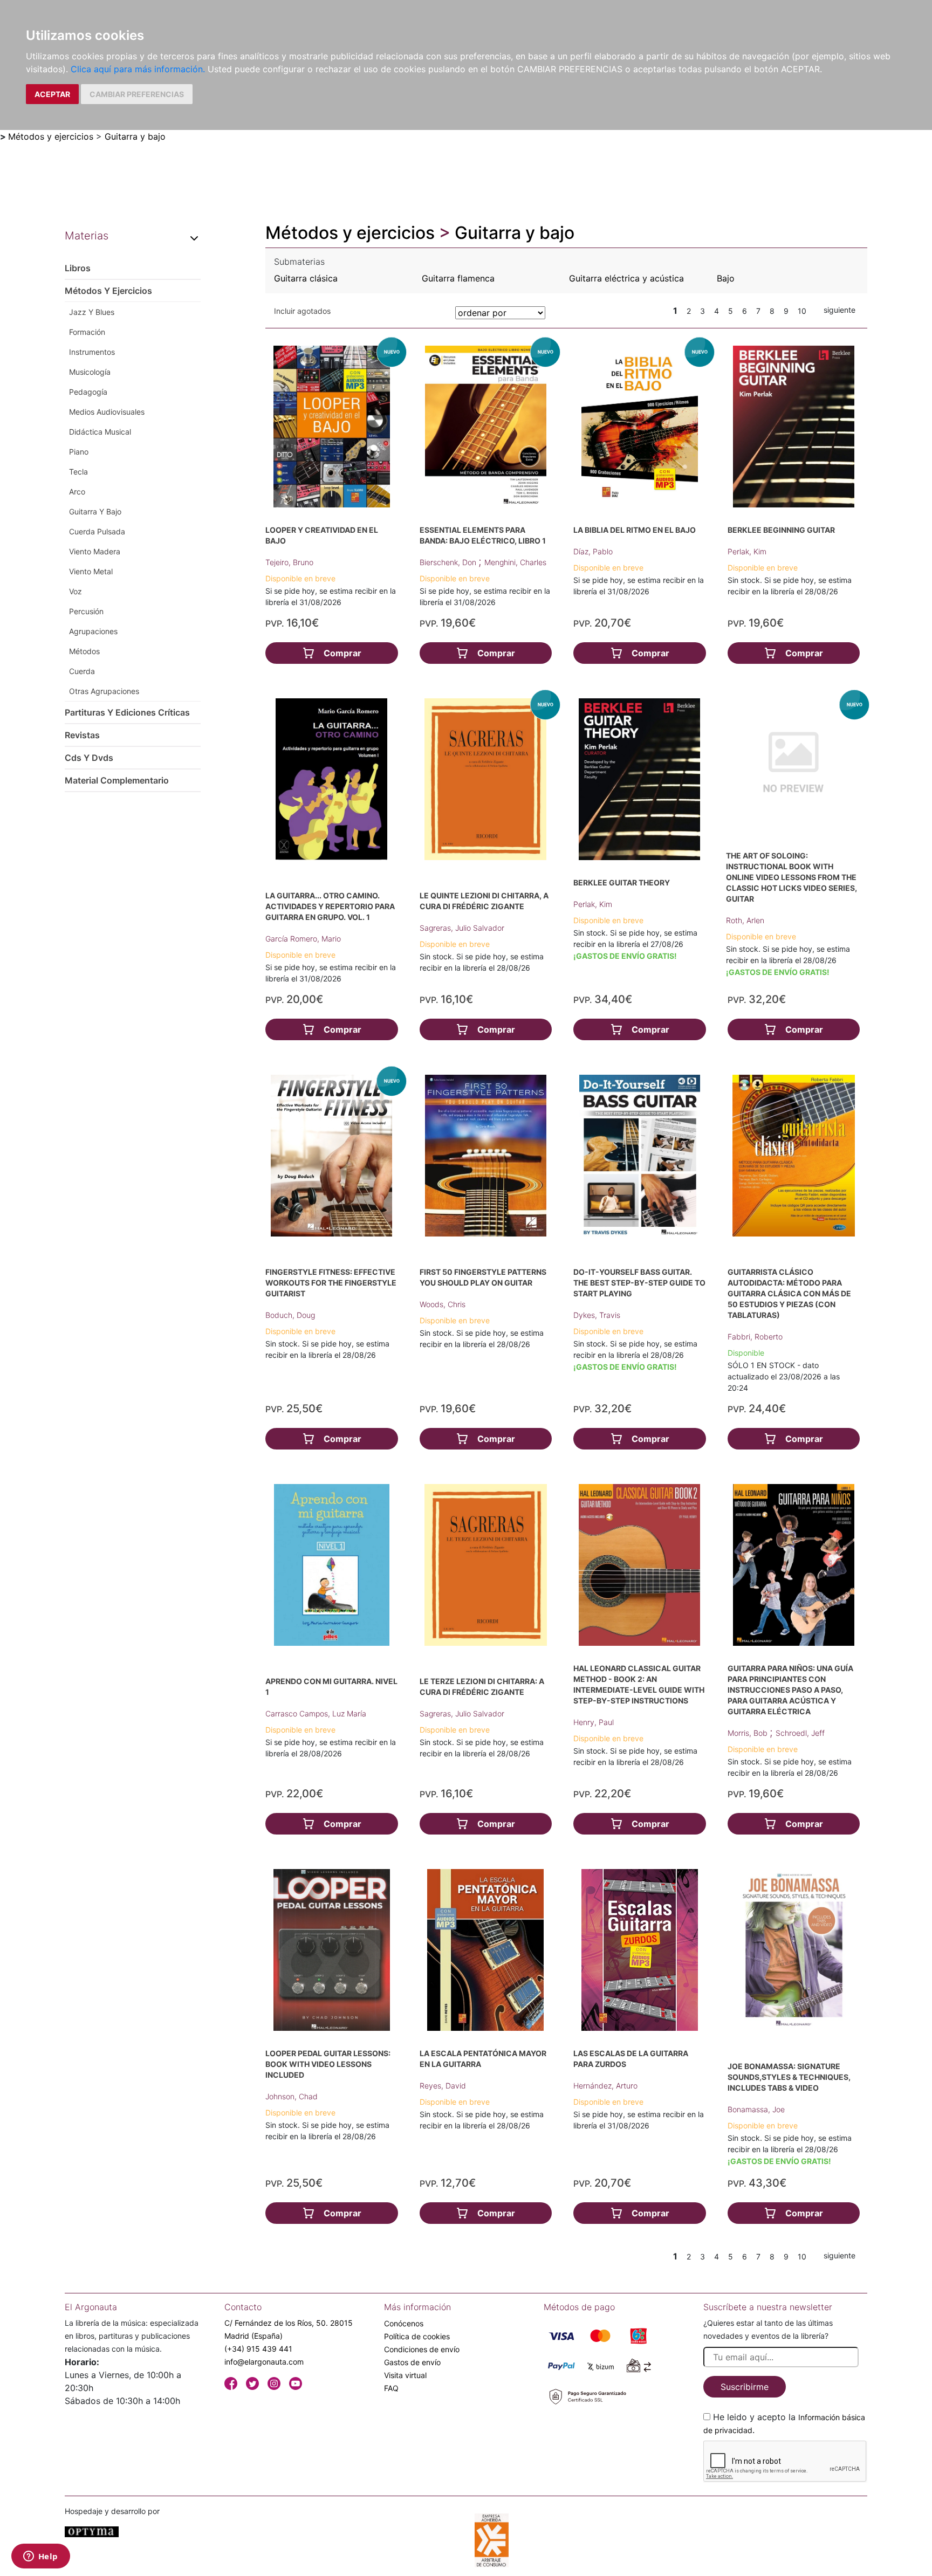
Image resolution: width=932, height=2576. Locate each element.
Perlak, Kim (747, 551)
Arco (77, 492)
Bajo (726, 278)
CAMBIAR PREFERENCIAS (137, 94)
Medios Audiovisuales (107, 412)
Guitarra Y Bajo (95, 511)
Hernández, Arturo (605, 2086)
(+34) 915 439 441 (258, 2349)
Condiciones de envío (422, 2349)
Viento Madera (95, 551)
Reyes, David (443, 2086)
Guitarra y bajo (135, 136)
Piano (79, 452)
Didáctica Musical (100, 432)
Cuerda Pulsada (97, 531)
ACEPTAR (52, 94)
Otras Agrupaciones (104, 691)
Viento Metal (91, 571)
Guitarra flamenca (458, 278)
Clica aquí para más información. (138, 69)
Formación (87, 332)
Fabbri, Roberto (755, 1337)
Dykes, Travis (597, 1315)
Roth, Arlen (745, 920)
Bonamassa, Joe (756, 2109)
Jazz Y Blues (92, 312)
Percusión (86, 611)
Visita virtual (405, 2375)
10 (802, 311)
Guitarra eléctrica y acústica (626, 278)
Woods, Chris (443, 1304)
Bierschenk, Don (449, 562)
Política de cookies (417, 2336)
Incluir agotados (302, 311)
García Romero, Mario (303, 939)
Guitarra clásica (306, 278)
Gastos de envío (412, 2362)
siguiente (840, 310)
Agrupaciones (93, 631)
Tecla (78, 472)
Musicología (90, 372)
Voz (76, 591)
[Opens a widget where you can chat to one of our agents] (40, 2557)
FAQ (391, 2388)
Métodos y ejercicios (51, 136)
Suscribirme (745, 2387)
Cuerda (82, 671)
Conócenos (404, 2323)
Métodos (84, 651)
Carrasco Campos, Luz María (316, 1713)
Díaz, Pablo (593, 551)
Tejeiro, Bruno (289, 562)
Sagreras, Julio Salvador (462, 928)
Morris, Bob (749, 1733)
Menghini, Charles (515, 562)
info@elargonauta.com (264, 2362)
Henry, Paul (594, 1722)
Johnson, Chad (292, 2096)
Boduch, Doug (290, 1315)
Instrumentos (92, 352)
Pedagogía (88, 392)
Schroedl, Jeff (800, 1733)
